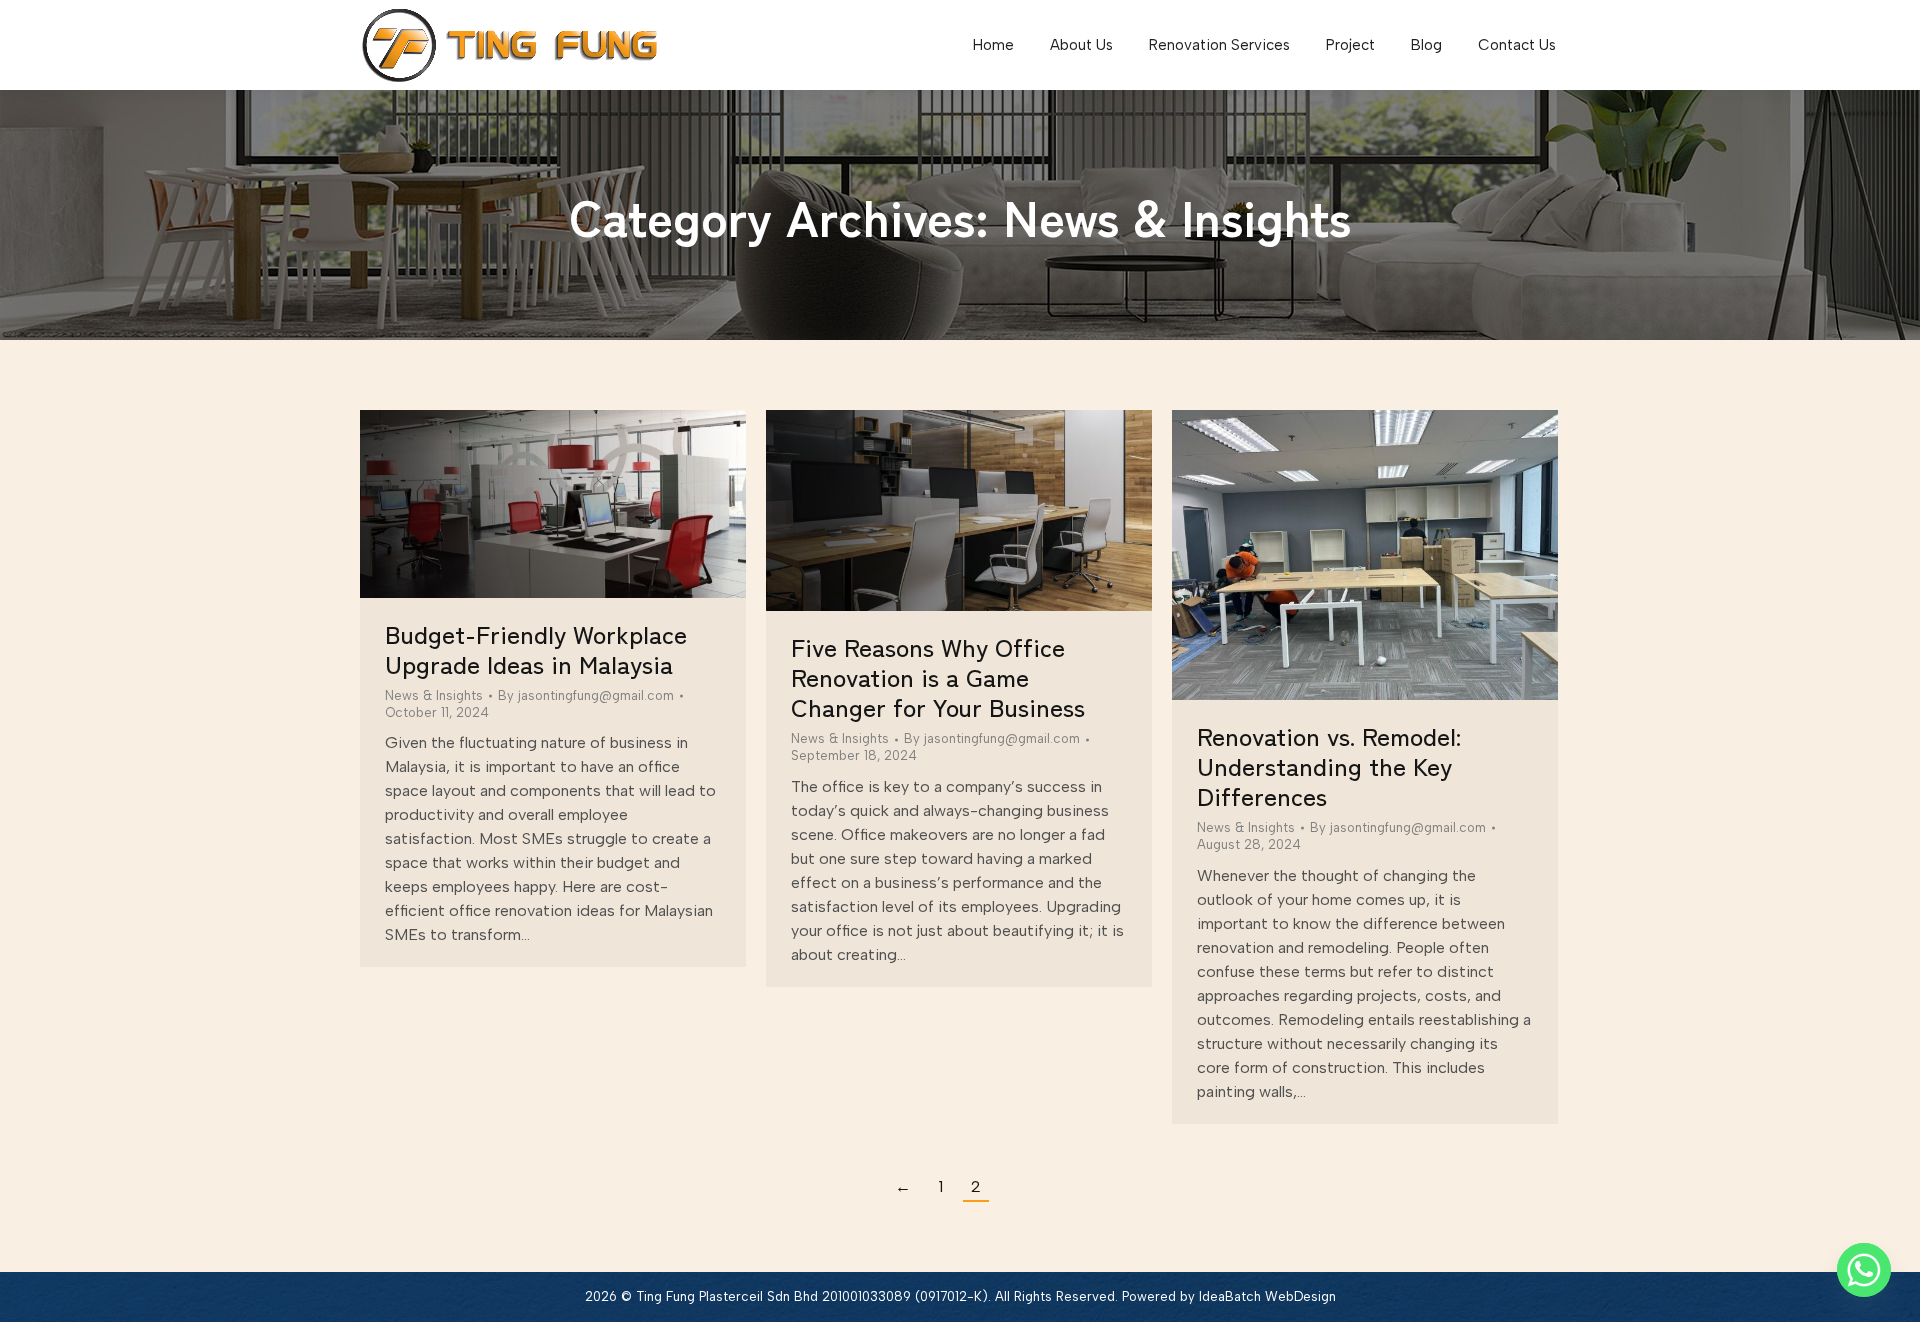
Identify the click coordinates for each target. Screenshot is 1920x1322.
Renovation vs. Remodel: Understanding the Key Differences (1329, 765)
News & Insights (434, 695)
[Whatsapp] (1864, 1270)
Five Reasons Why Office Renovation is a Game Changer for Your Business (938, 676)
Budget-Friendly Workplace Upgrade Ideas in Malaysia (536, 648)
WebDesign (1300, 1296)
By (586, 695)
